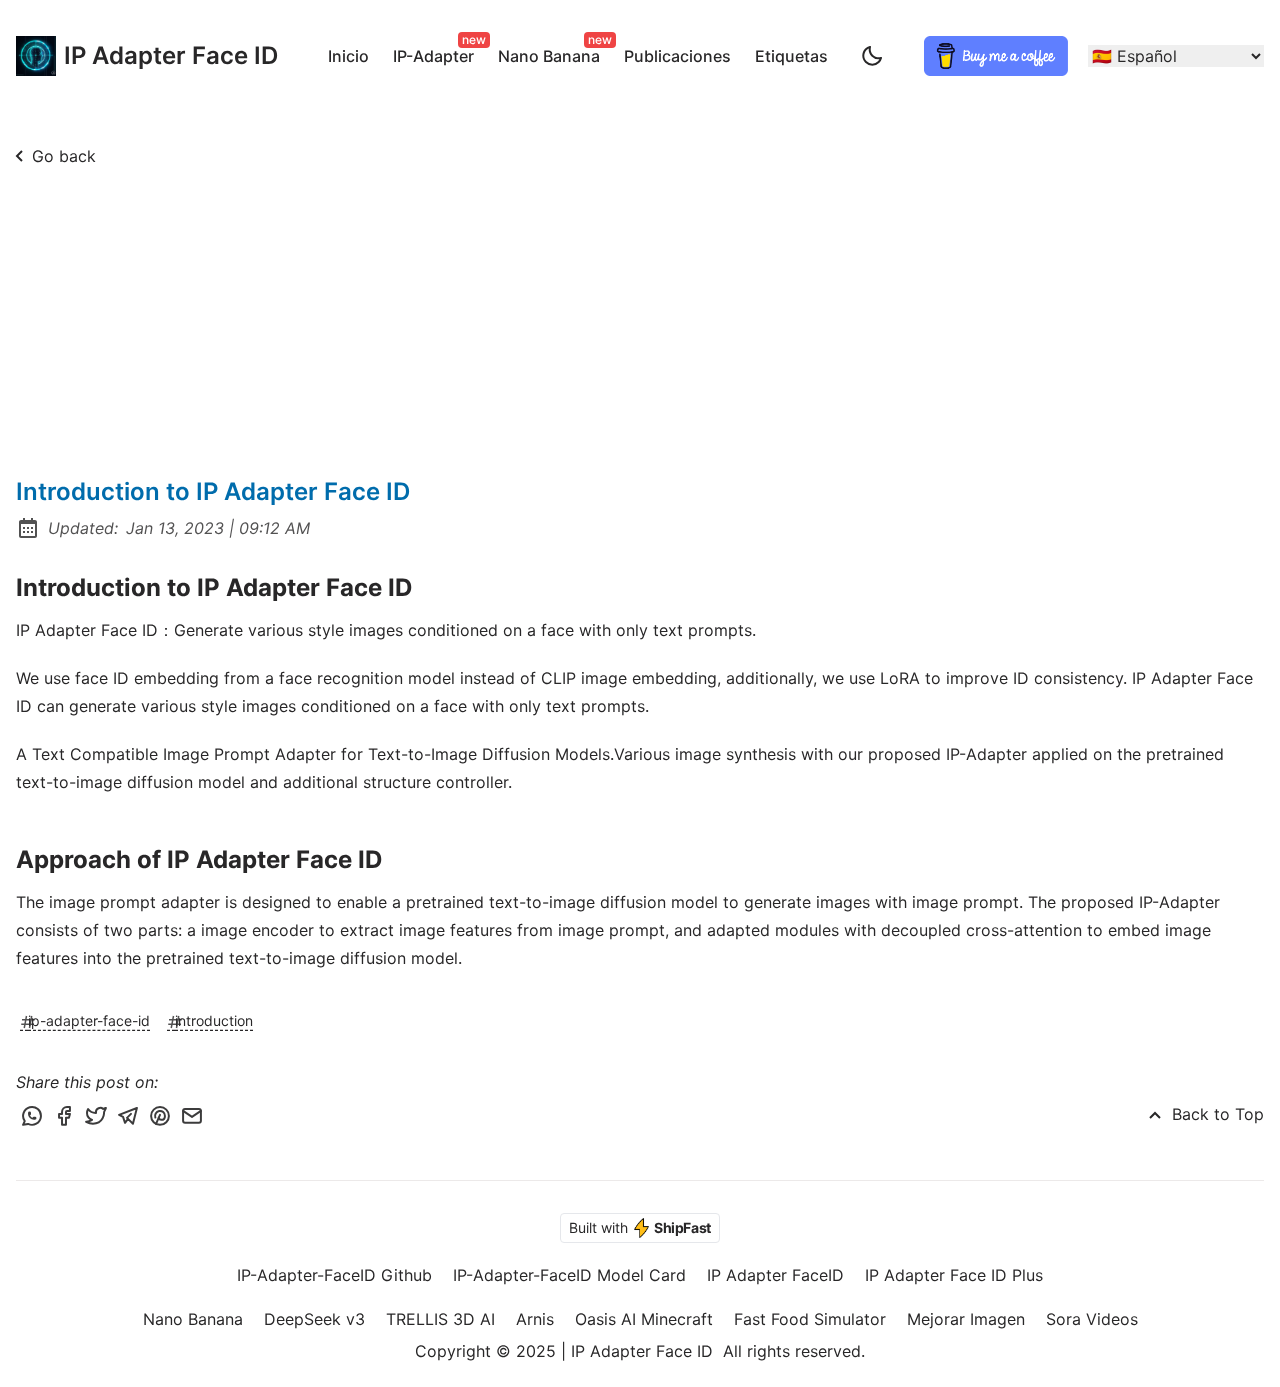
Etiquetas (791, 56)
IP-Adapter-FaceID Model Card (569, 1275)
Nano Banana (553, 53)
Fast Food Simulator (810, 1319)
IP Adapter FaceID (775, 1275)
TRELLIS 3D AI (440, 1319)
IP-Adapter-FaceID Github (334, 1275)
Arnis (535, 1319)
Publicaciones (677, 56)
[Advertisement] (640, 326)
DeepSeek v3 (314, 1319)
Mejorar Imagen (966, 1319)
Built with (640, 1227)
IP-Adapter (437, 53)
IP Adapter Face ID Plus (954, 1275)
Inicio (348, 56)
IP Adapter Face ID (151, 55)
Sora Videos (1092, 1319)
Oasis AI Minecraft (644, 1319)
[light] (872, 56)
